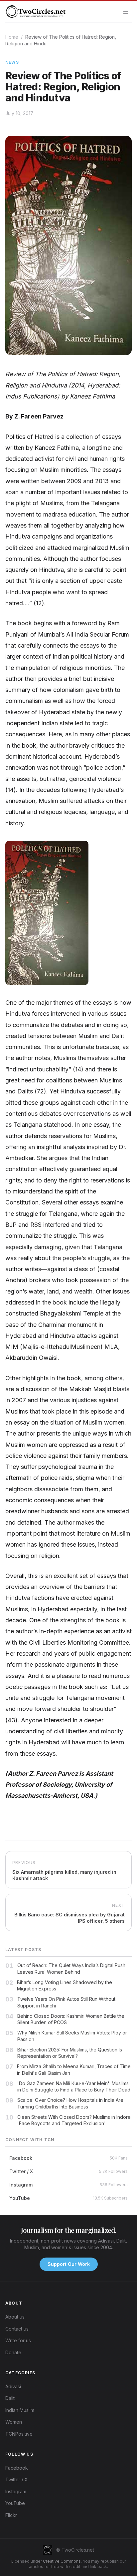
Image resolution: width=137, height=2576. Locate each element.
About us (15, 2317)
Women (14, 2422)
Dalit (10, 2398)
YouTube (15, 2503)
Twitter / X (17, 2479)
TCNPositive (19, 2434)
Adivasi (13, 2386)
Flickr (11, 2515)
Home (12, 37)
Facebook (17, 2468)
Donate (13, 2352)
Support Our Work (69, 2264)
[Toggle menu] (126, 12)
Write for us (18, 2340)
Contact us (17, 2329)
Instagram (16, 2491)
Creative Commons (62, 2561)
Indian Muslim (20, 2410)
